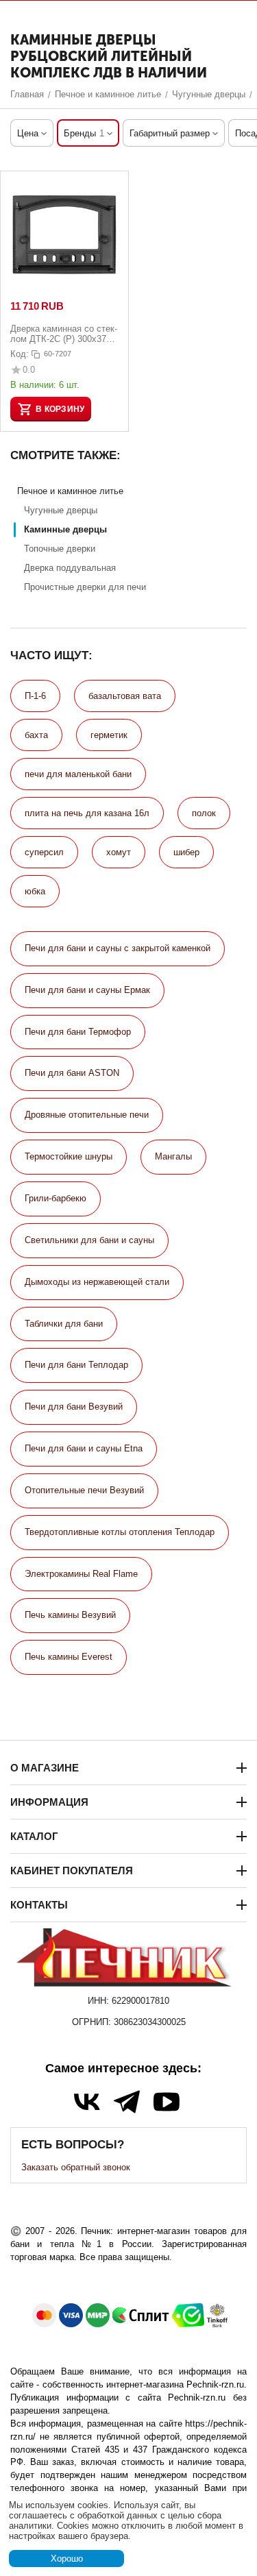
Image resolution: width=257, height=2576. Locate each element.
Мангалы (173, 1156)
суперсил (44, 852)
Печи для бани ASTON (72, 1073)
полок (204, 813)
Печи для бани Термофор (78, 1032)
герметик (109, 735)
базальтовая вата (125, 696)
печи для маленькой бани (78, 774)
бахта (36, 735)
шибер (186, 852)
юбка (35, 891)
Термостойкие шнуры (69, 1156)
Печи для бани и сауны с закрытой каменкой (118, 948)
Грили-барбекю (56, 1198)
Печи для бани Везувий (74, 1407)
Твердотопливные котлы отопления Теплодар (120, 1532)
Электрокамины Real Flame (81, 1574)
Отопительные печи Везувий (84, 1490)
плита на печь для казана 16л (87, 813)
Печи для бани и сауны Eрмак (87, 990)
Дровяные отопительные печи (87, 1115)
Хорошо (67, 2559)
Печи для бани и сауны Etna (84, 1448)
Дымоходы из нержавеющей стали (97, 1282)
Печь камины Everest (69, 1657)
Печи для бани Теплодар (76, 1365)
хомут (119, 852)
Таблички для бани (64, 1324)
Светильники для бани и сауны (89, 1240)
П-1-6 (35, 696)
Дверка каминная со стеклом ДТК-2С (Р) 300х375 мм (64, 334)
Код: (20, 354)
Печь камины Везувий (70, 1615)
